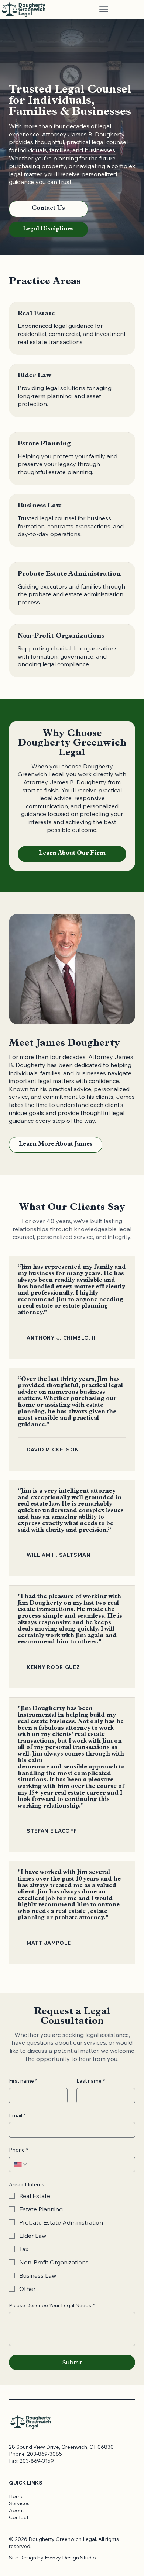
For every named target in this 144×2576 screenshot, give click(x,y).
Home (16, 2496)
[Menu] (104, 9)
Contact (19, 2517)
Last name (91, 2081)
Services (19, 2503)
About (16, 2510)
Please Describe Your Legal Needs (52, 2305)
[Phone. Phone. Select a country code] (21, 2164)
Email (17, 2115)
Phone (18, 2150)
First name (23, 2081)
